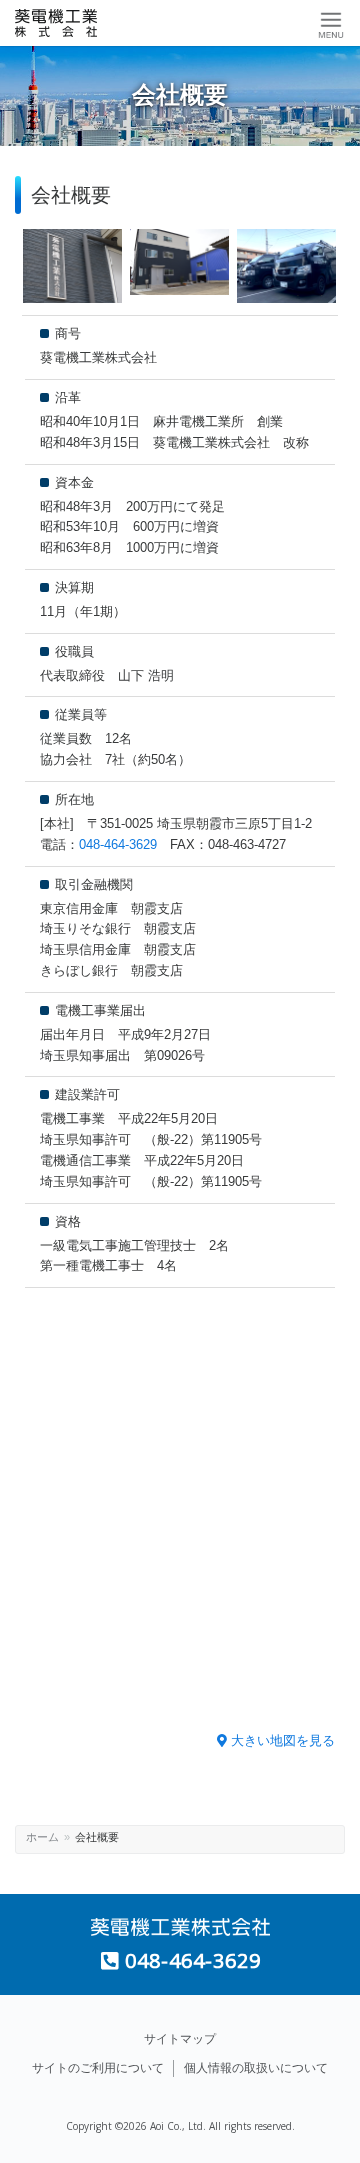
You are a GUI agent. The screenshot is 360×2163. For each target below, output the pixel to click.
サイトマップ (180, 2039)
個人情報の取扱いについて (256, 2068)
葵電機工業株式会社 (75, 23)
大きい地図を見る (281, 1740)
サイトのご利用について (98, 2068)
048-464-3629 (118, 844)
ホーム (42, 1837)
